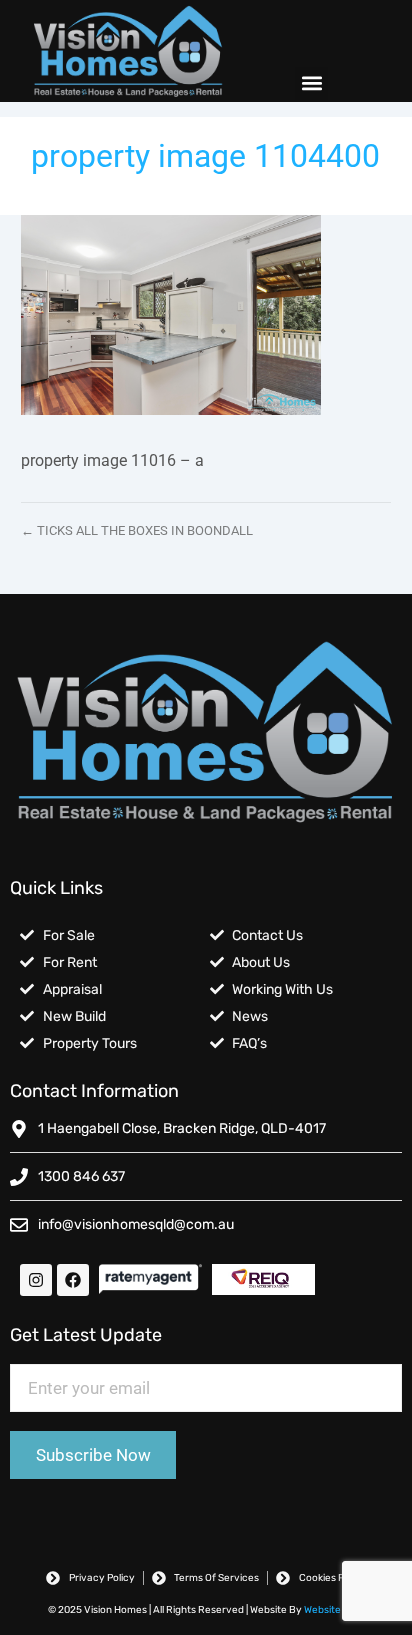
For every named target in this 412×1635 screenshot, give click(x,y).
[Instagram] (36, 1280)
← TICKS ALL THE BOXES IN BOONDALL (137, 530)
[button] (311, 83)
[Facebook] (73, 1280)
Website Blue (334, 1610)
